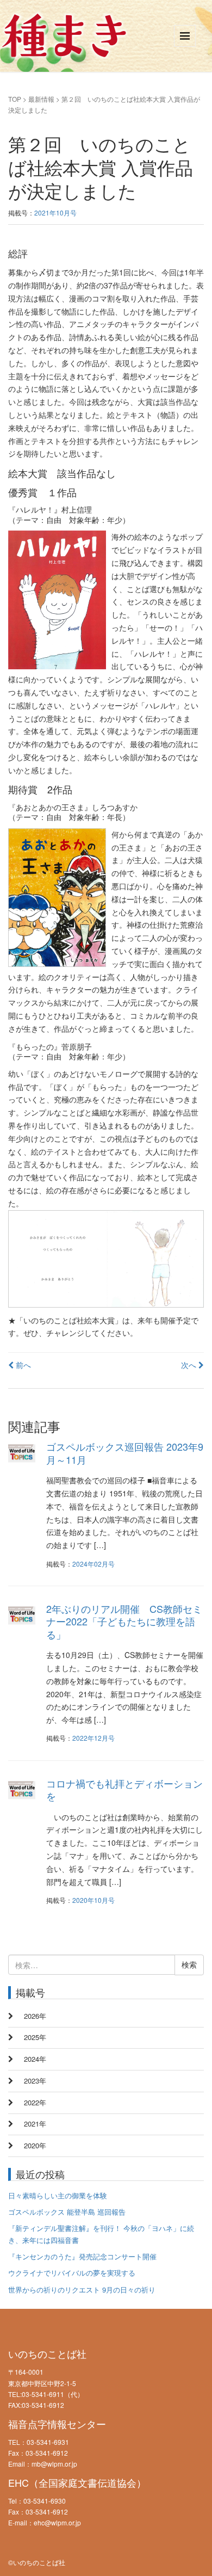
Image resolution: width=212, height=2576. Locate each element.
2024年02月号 (93, 1564)
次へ (190, 1365)
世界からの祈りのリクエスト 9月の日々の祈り (82, 2290)
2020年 (35, 2145)
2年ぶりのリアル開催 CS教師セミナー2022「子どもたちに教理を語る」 (124, 1621)
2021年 (35, 2124)
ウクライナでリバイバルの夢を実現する (72, 2273)
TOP (15, 99)
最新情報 (41, 99)
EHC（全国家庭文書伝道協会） (77, 2482)
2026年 (35, 2016)
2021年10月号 (55, 212)
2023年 (35, 2081)
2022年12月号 (93, 1738)
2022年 (35, 2102)
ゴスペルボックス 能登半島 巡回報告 (67, 2212)
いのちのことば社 (47, 2353)
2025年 (35, 2037)
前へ (22, 1365)
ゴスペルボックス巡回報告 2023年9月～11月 (125, 1453)
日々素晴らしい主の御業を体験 (58, 2195)
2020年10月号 (93, 1900)
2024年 (35, 2059)
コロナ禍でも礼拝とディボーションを (124, 1789)
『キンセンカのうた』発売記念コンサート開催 (82, 2256)
